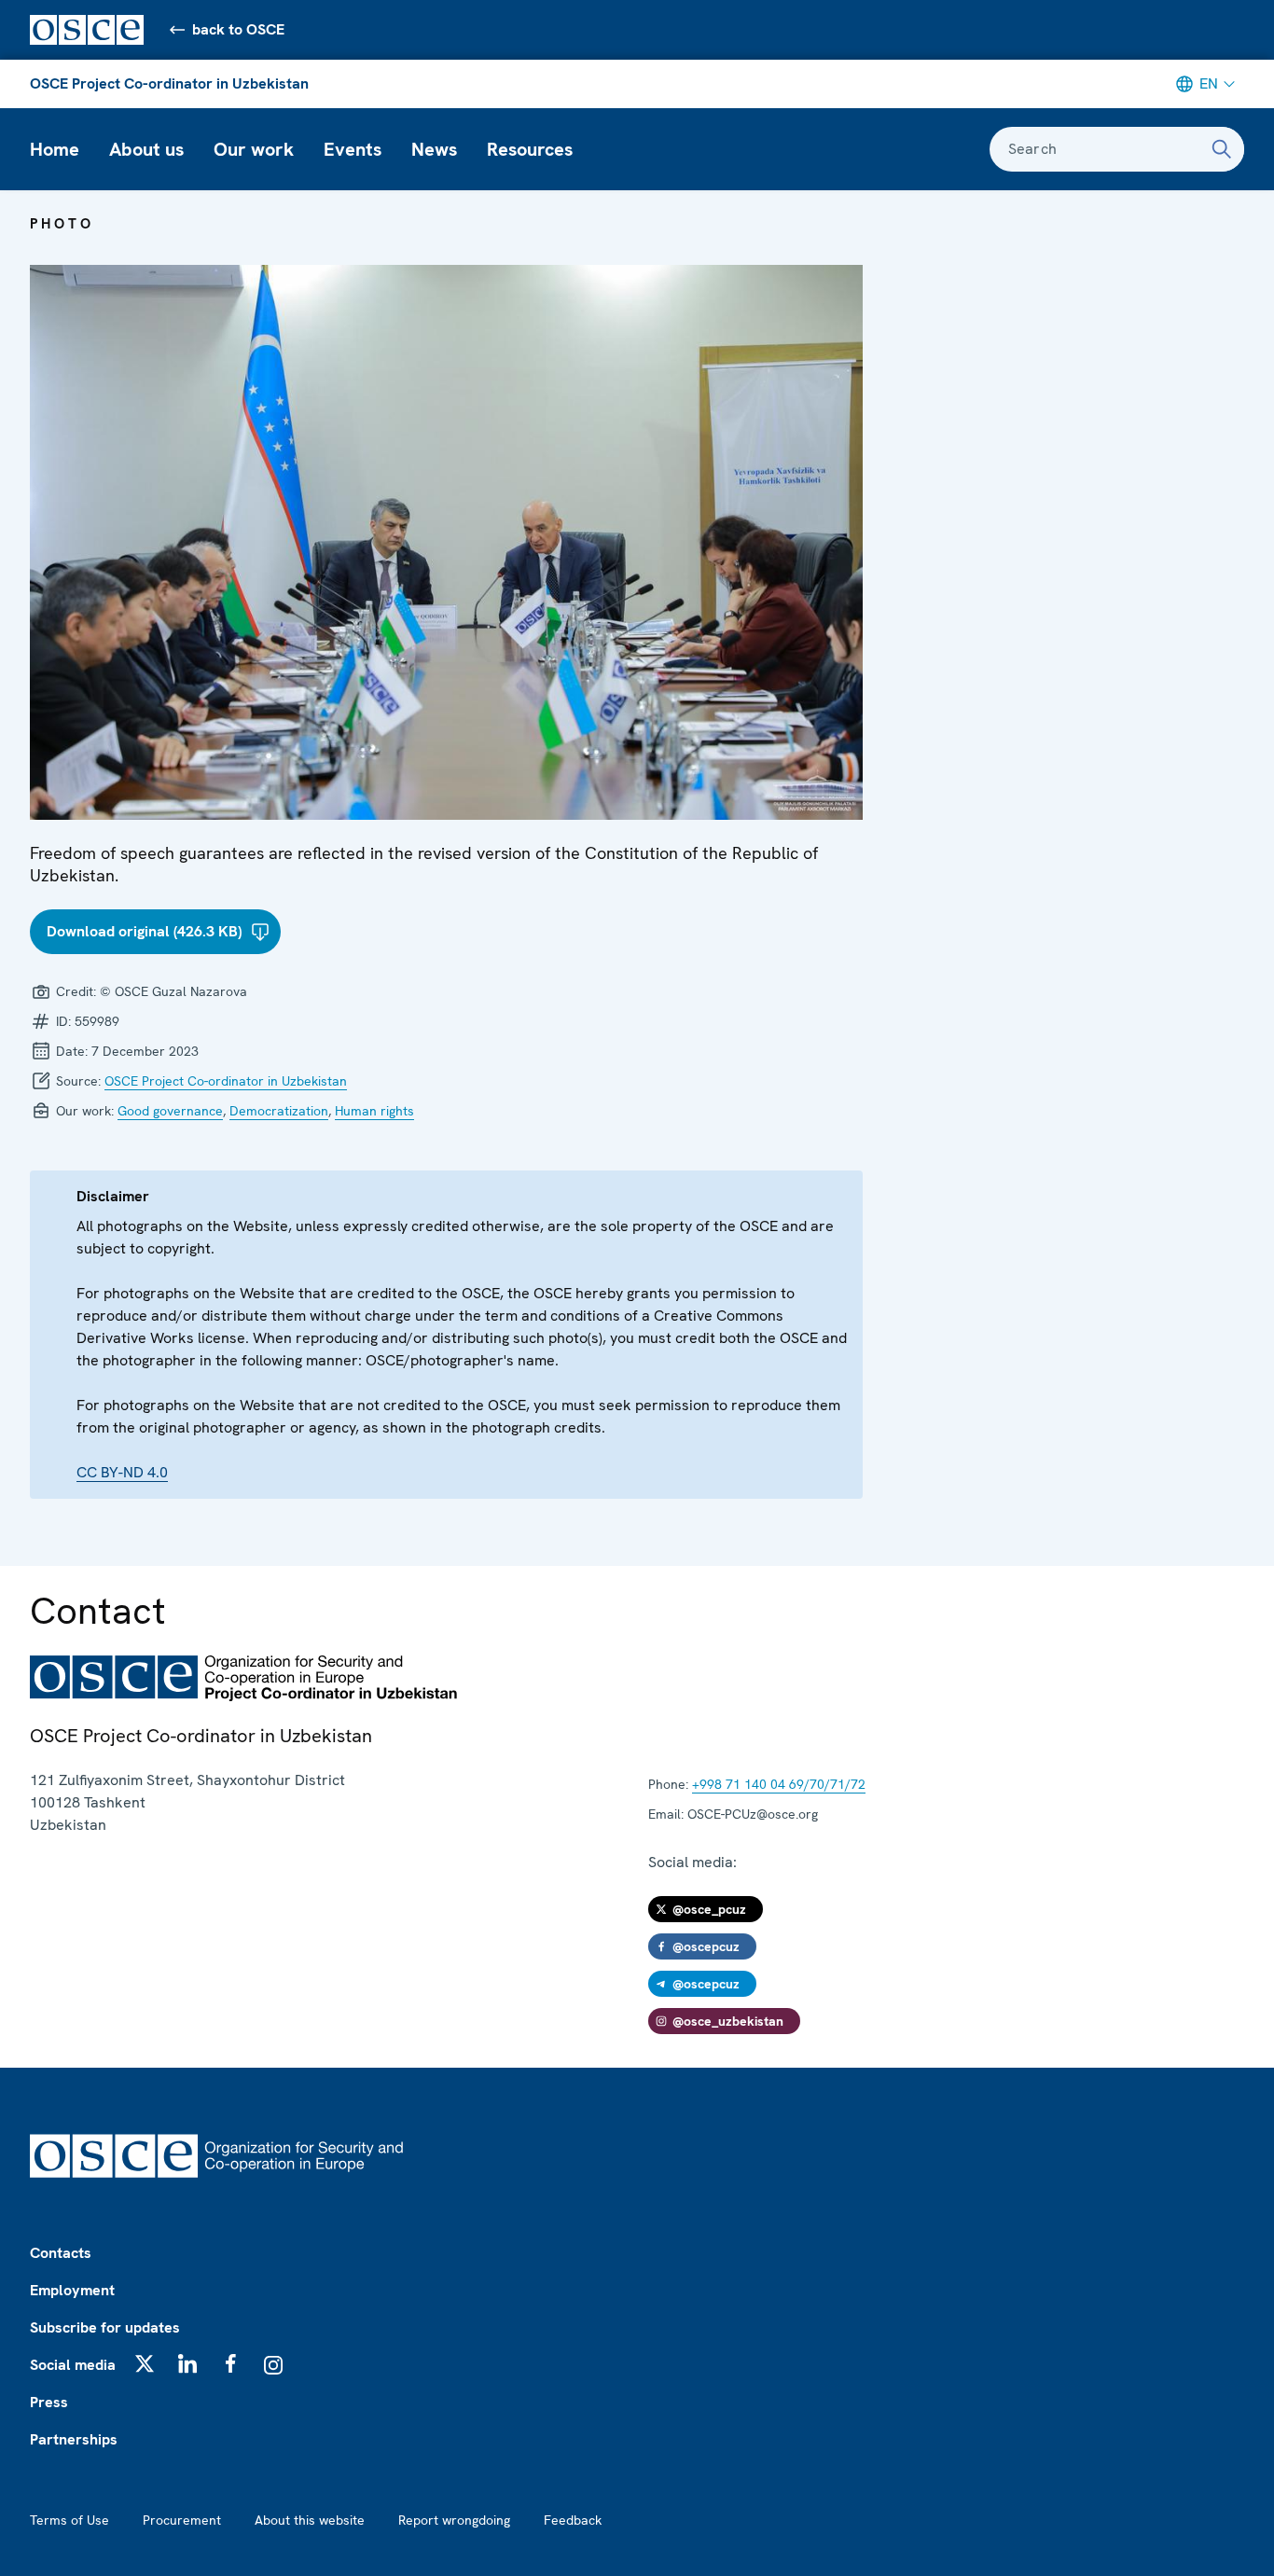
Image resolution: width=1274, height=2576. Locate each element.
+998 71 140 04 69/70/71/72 (779, 1784)
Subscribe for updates (105, 2327)
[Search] (1222, 149)
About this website (310, 2520)
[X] (145, 2363)
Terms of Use (69, 2520)
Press (49, 2402)
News (434, 149)
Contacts (61, 2253)
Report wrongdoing (454, 2520)
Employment (72, 2290)
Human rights (374, 1111)
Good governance (170, 1111)
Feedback (573, 2520)
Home (55, 149)
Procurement (182, 2520)
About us (146, 149)
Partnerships (74, 2439)
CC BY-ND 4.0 (122, 1472)
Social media (73, 2365)
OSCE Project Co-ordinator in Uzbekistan (169, 83)
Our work (254, 149)
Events (353, 149)
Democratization (279, 1111)
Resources (530, 149)
